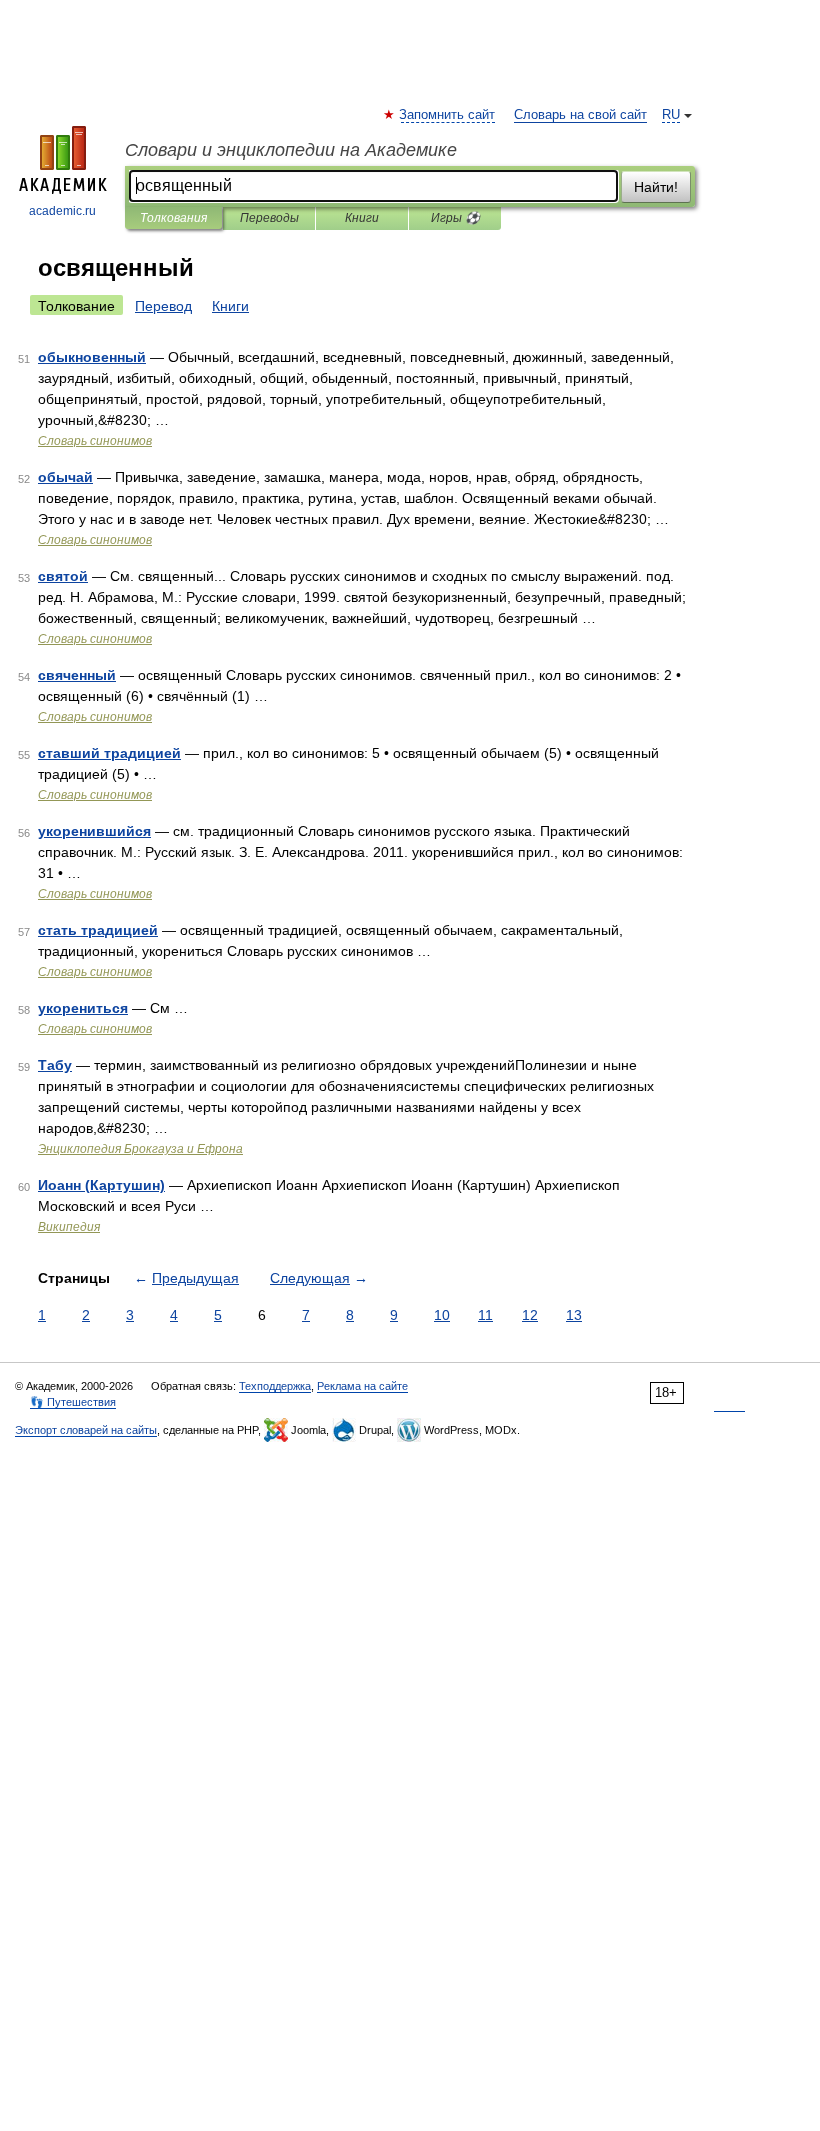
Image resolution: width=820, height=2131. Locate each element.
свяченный (77, 675)
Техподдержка (275, 1386)
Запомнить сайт (448, 115)
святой (63, 576)
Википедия (69, 1227)
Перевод (163, 306)
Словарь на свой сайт (580, 115)
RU (671, 115)
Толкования (173, 218)
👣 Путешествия (73, 1402)
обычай (65, 477)
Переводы (269, 218)
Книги (362, 218)
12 (530, 1315)
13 (574, 1315)
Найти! (656, 187)
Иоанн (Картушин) (101, 1185)
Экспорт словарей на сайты (86, 1430)
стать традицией (98, 930)
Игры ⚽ (455, 218)
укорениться (83, 1008)
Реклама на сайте (362, 1386)
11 (485, 1315)
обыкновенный (92, 357)
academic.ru (62, 211)
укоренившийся (94, 831)
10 (442, 1315)
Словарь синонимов (95, 441)
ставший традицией (109, 753)
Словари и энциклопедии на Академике (291, 150)
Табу (55, 1065)
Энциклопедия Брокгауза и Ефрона (140, 1149)
